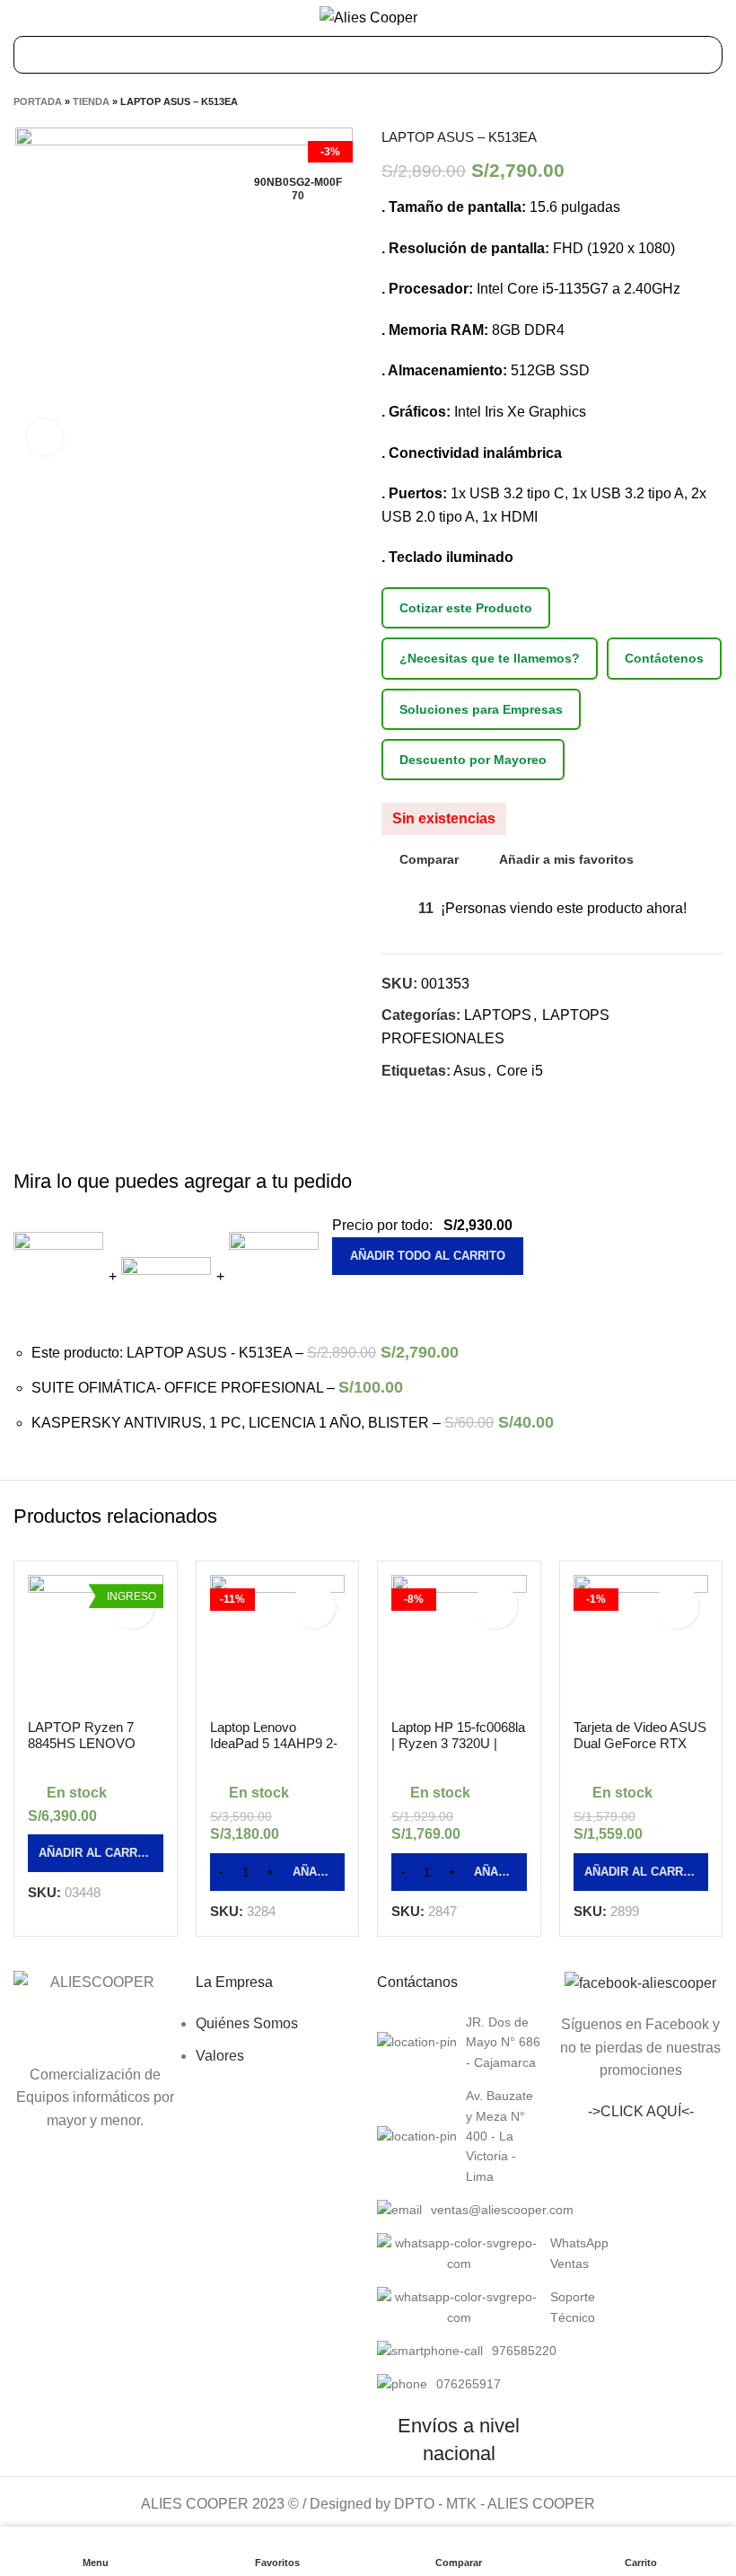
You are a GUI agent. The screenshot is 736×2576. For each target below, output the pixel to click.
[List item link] (459, 2042)
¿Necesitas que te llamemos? (490, 658)
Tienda (91, 101)
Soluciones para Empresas (481, 709)
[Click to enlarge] (45, 437)
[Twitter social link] (417, 1103)
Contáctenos (664, 658)
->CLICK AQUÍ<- (641, 2111)
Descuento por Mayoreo (473, 760)
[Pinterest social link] (438, 1103)
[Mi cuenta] (716, 18)
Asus (469, 1071)
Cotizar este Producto (466, 608)
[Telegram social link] (499, 1103)
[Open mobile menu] (22, 18)
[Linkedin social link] (458, 1103)
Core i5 (520, 1071)
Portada (38, 101)
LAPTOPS (498, 1015)
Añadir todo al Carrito (428, 1256)
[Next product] (714, 101)
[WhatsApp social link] (479, 1103)
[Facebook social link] (396, 1103)
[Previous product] (678, 101)
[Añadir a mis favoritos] (313, 1606)
